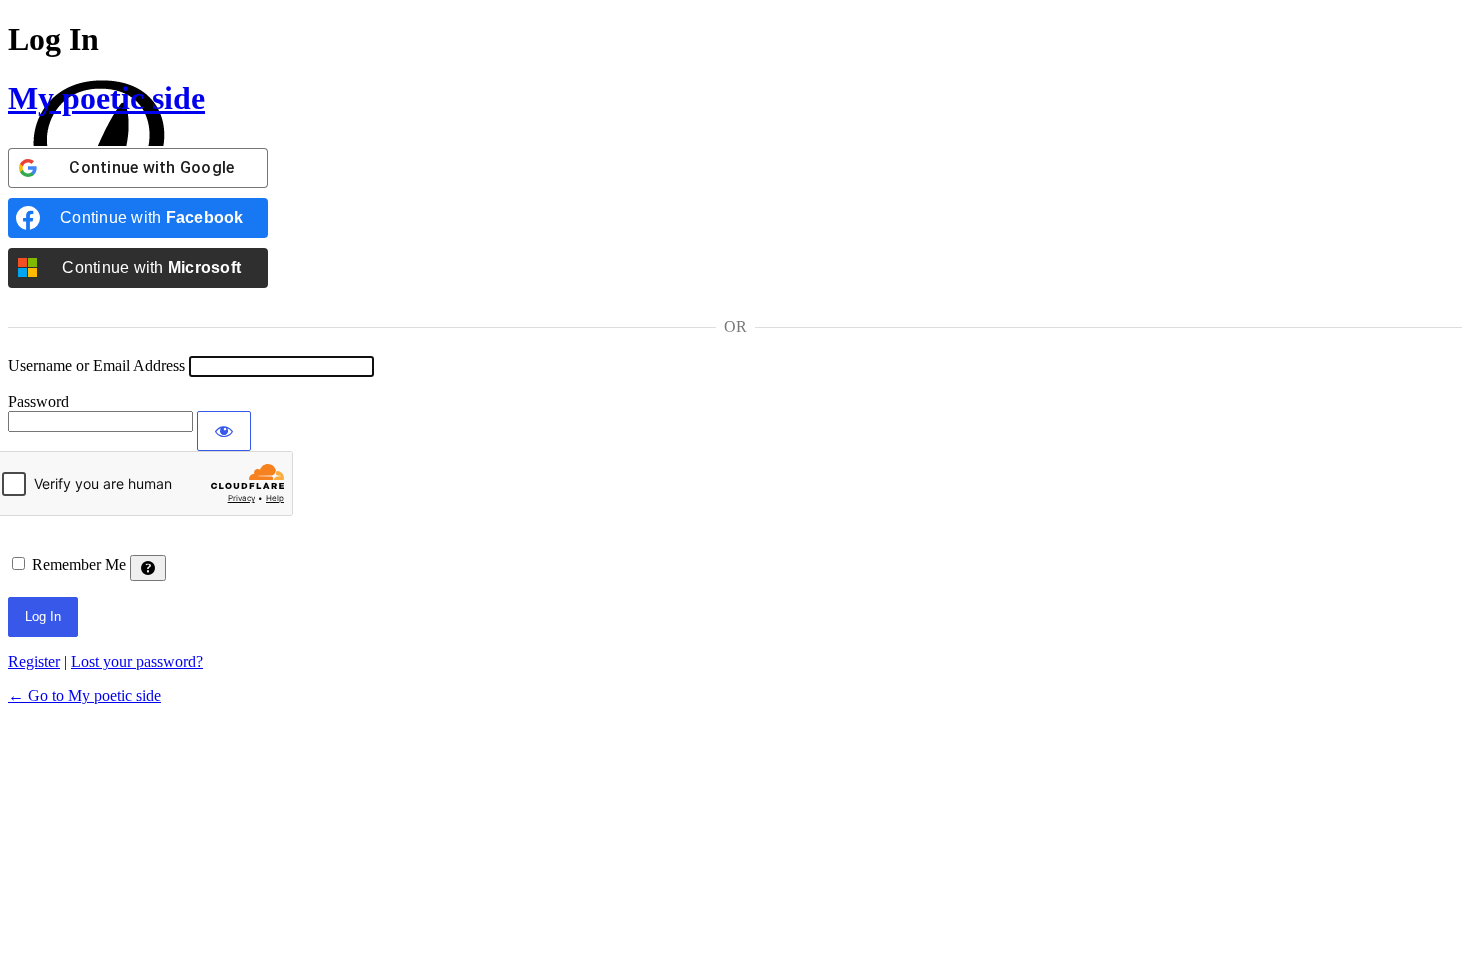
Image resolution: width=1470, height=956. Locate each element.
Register (34, 661)
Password (38, 401)
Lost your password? (137, 661)
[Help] (148, 568)
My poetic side (106, 98)
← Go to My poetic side (84, 695)
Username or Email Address (96, 365)
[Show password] (224, 431)
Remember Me (79, 564)
